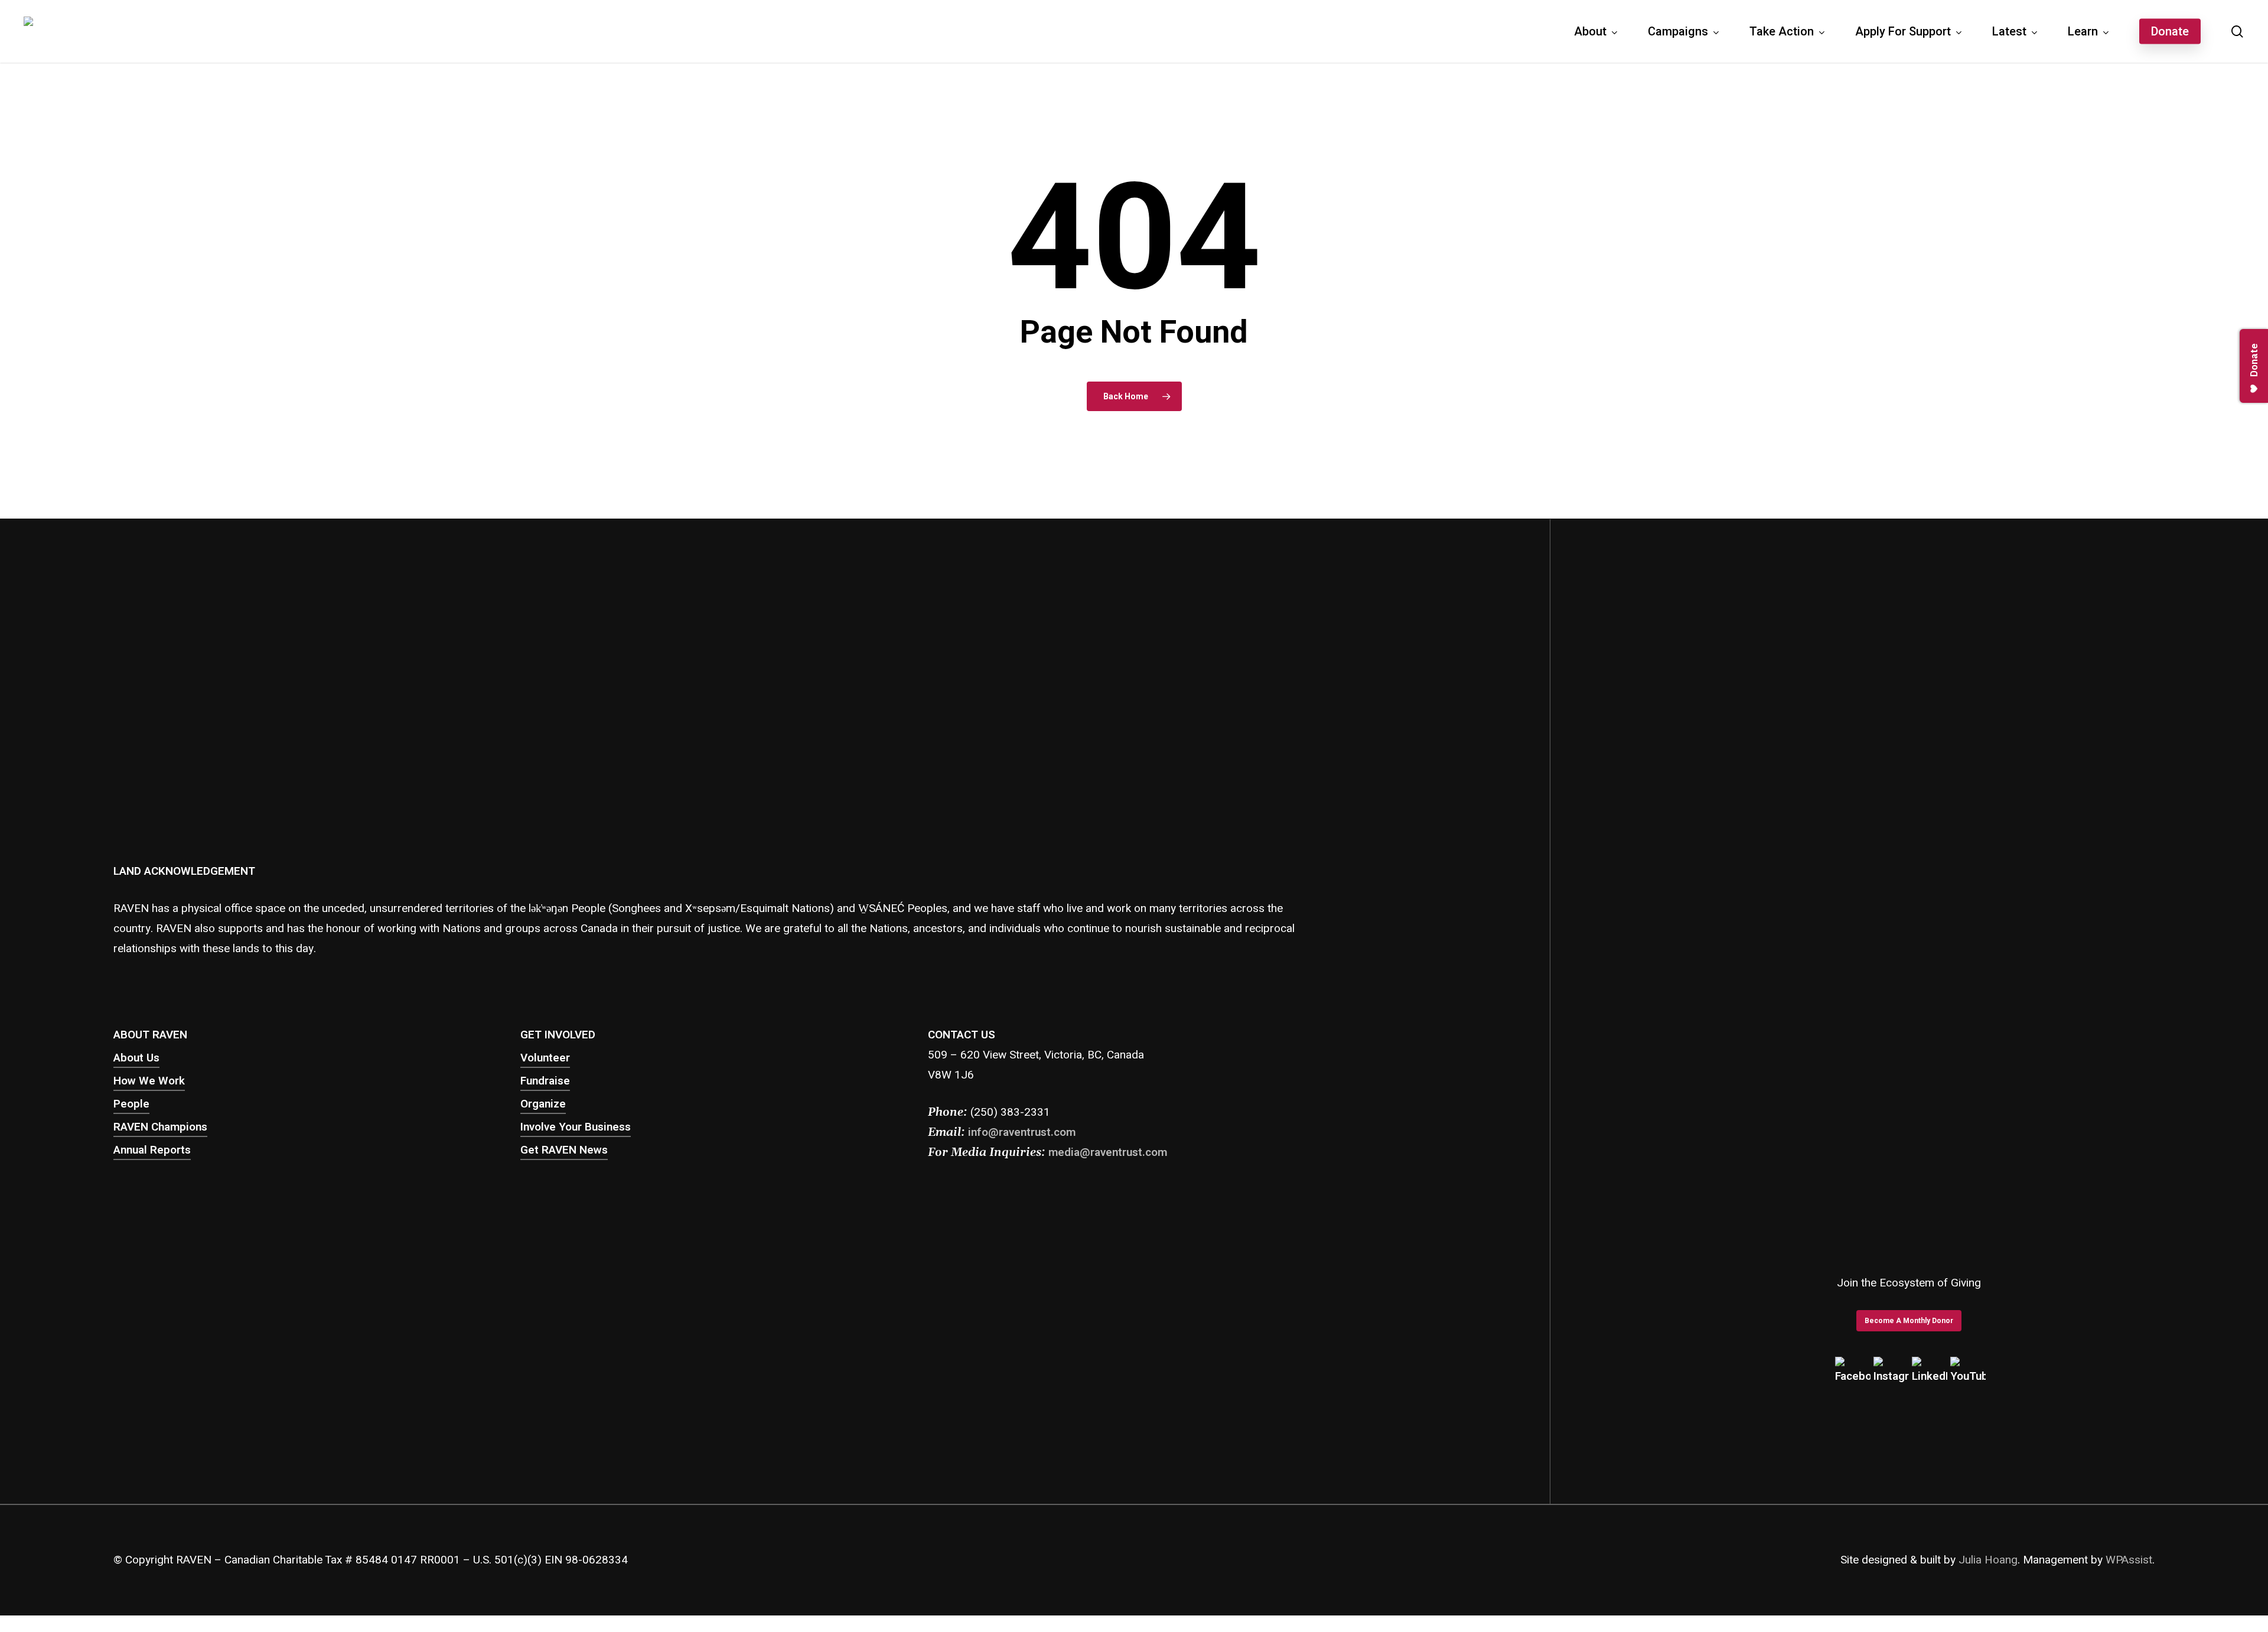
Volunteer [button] (545, 1058)
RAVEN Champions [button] (160, 1127)
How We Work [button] (149, 1081)
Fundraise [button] (545, 1081)
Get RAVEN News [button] (564, 1150)
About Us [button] (136, 1058)
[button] (1909, 1321)
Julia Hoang (1988, 1560)
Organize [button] (543, 1104)
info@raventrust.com (1022, 1132)
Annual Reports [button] (152, 1150)
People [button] (131, 1104)
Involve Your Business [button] (576, 1127)
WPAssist (2129, 1560)
